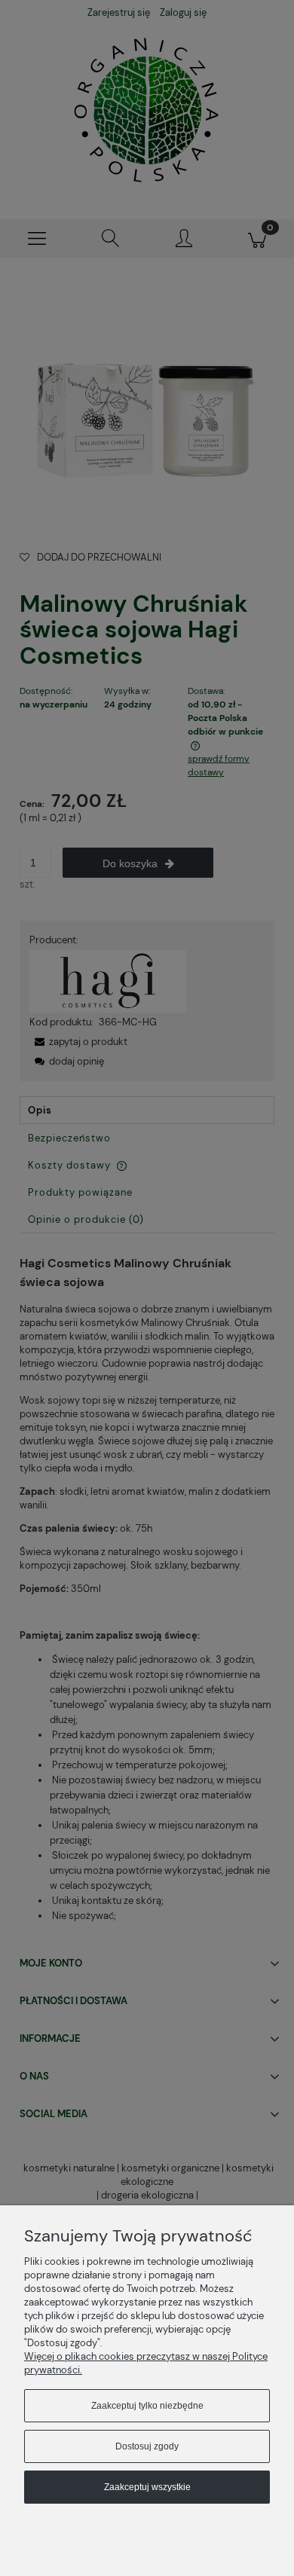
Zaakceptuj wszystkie (147, 2487)
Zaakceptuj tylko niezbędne (147, 2406)
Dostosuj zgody (147, 2446)
